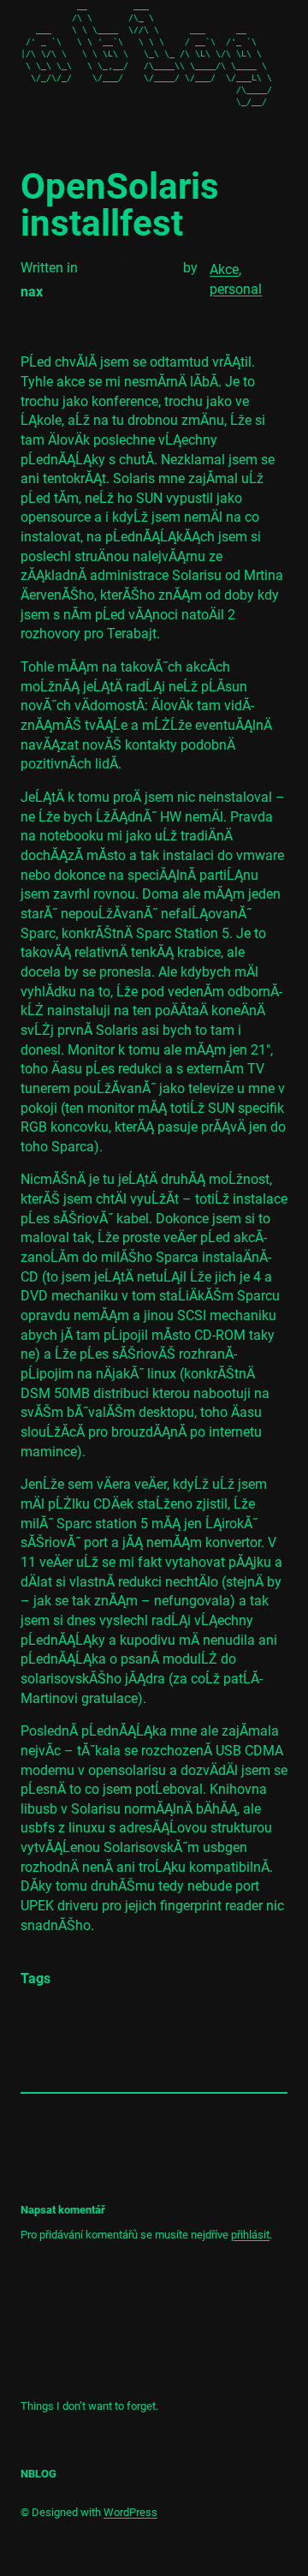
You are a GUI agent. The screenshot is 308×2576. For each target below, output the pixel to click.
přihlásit (250, 2235)
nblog (38, 2474)
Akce (224, 269)
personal (236, 289)
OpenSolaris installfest (120, 205)
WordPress (130, 2512)
